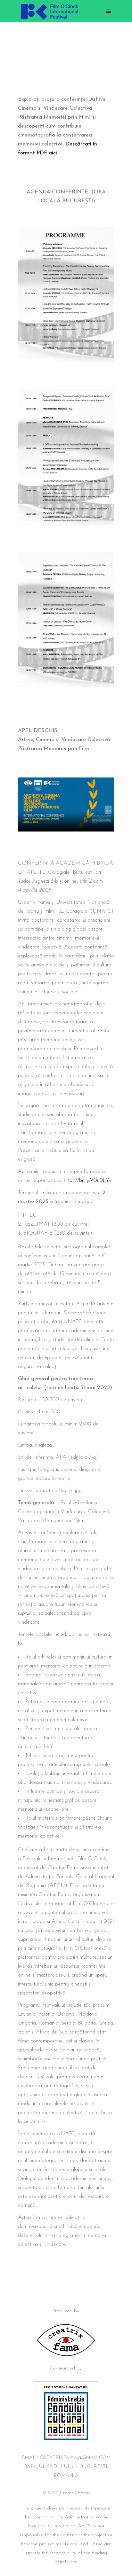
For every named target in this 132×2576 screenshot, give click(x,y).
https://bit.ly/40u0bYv (88, 1180)
